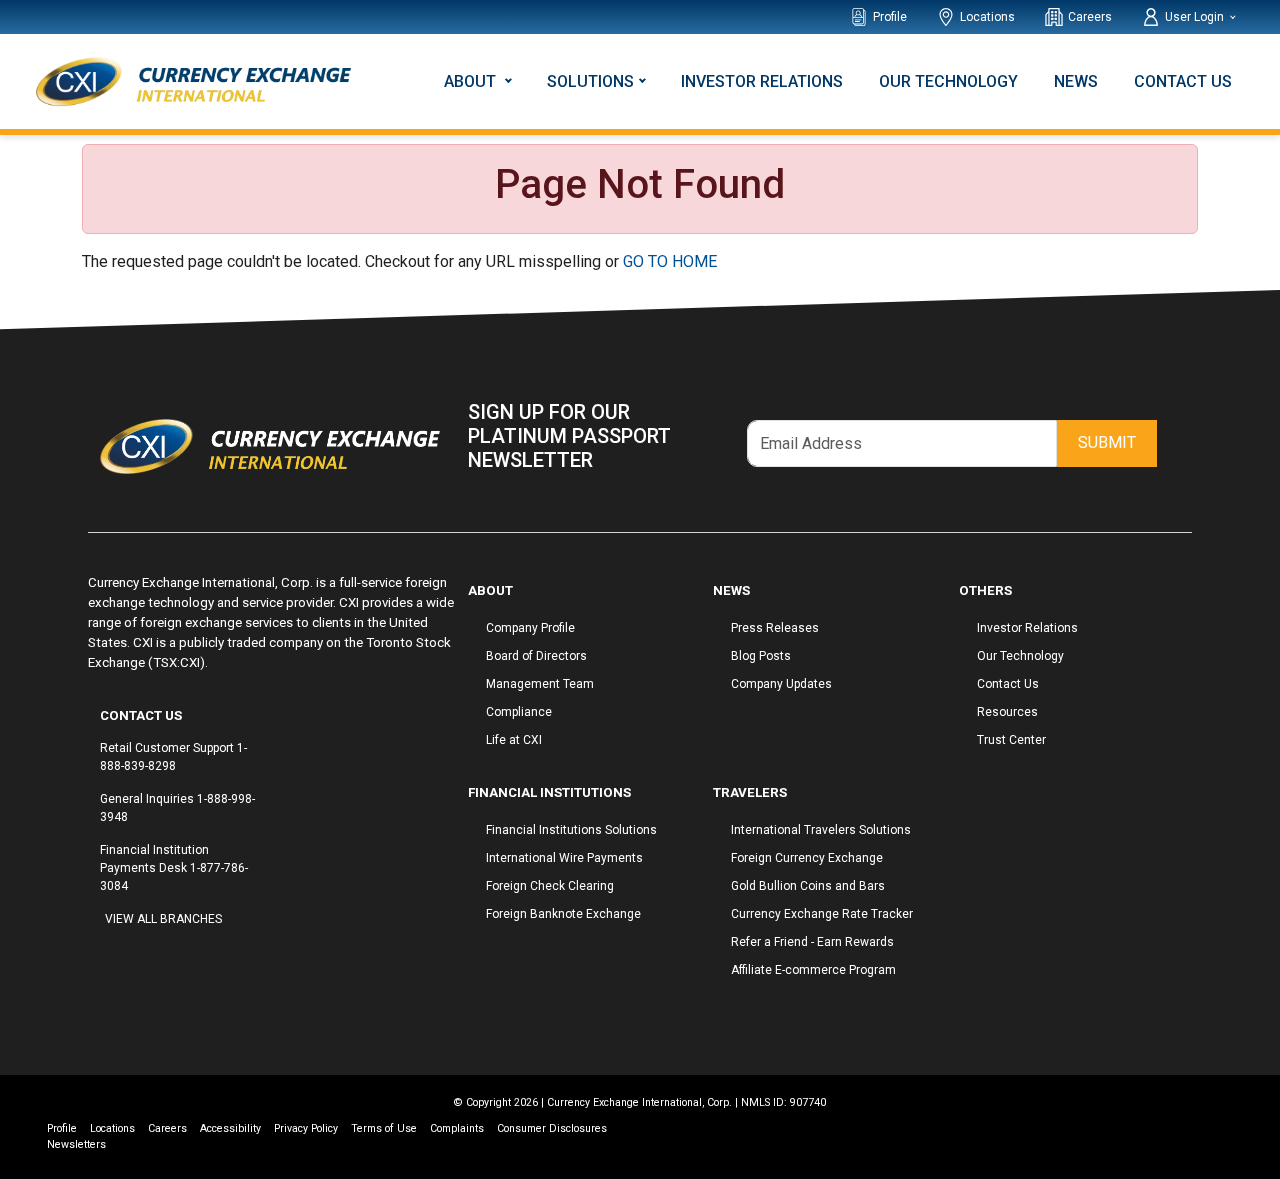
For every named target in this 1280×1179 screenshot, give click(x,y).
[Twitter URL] (125, 957)
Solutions (590, 81)
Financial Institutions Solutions (571, 830)
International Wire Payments (564, 858)
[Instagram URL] (115, 957)
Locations (987, 17)
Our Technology (948, 81)
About (472, 81)
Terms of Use (384, 1128)
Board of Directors (536, 656)
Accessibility (230, 1128)
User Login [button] (1196, 17)
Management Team (540, 684)
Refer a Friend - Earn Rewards (812, 942)
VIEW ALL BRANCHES (163, 919)
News (1076, 81)
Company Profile (530, 628)
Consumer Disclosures (552, 1128)
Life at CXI (514, 740)
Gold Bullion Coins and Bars (808, 886)
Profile (890, 17)
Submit (1107, 442)
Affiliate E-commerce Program (813, 970)
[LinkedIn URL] (135, 957)
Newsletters (76, 1144)
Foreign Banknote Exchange (563, 914)
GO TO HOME (670, 261)
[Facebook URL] (105, 957)
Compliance (519, 712)
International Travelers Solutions (821, 830)
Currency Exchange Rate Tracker (822, 914)
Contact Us (1183, 81)
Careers (1090, 17)
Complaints (457, 1128)
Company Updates (781, 684)
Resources (1007, 712)
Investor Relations (762, 81)
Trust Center (1011, 740)
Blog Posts (761, 656)
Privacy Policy (306, 1128)
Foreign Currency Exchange (807, 858)
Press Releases (775, 628)
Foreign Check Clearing (550, 886)
